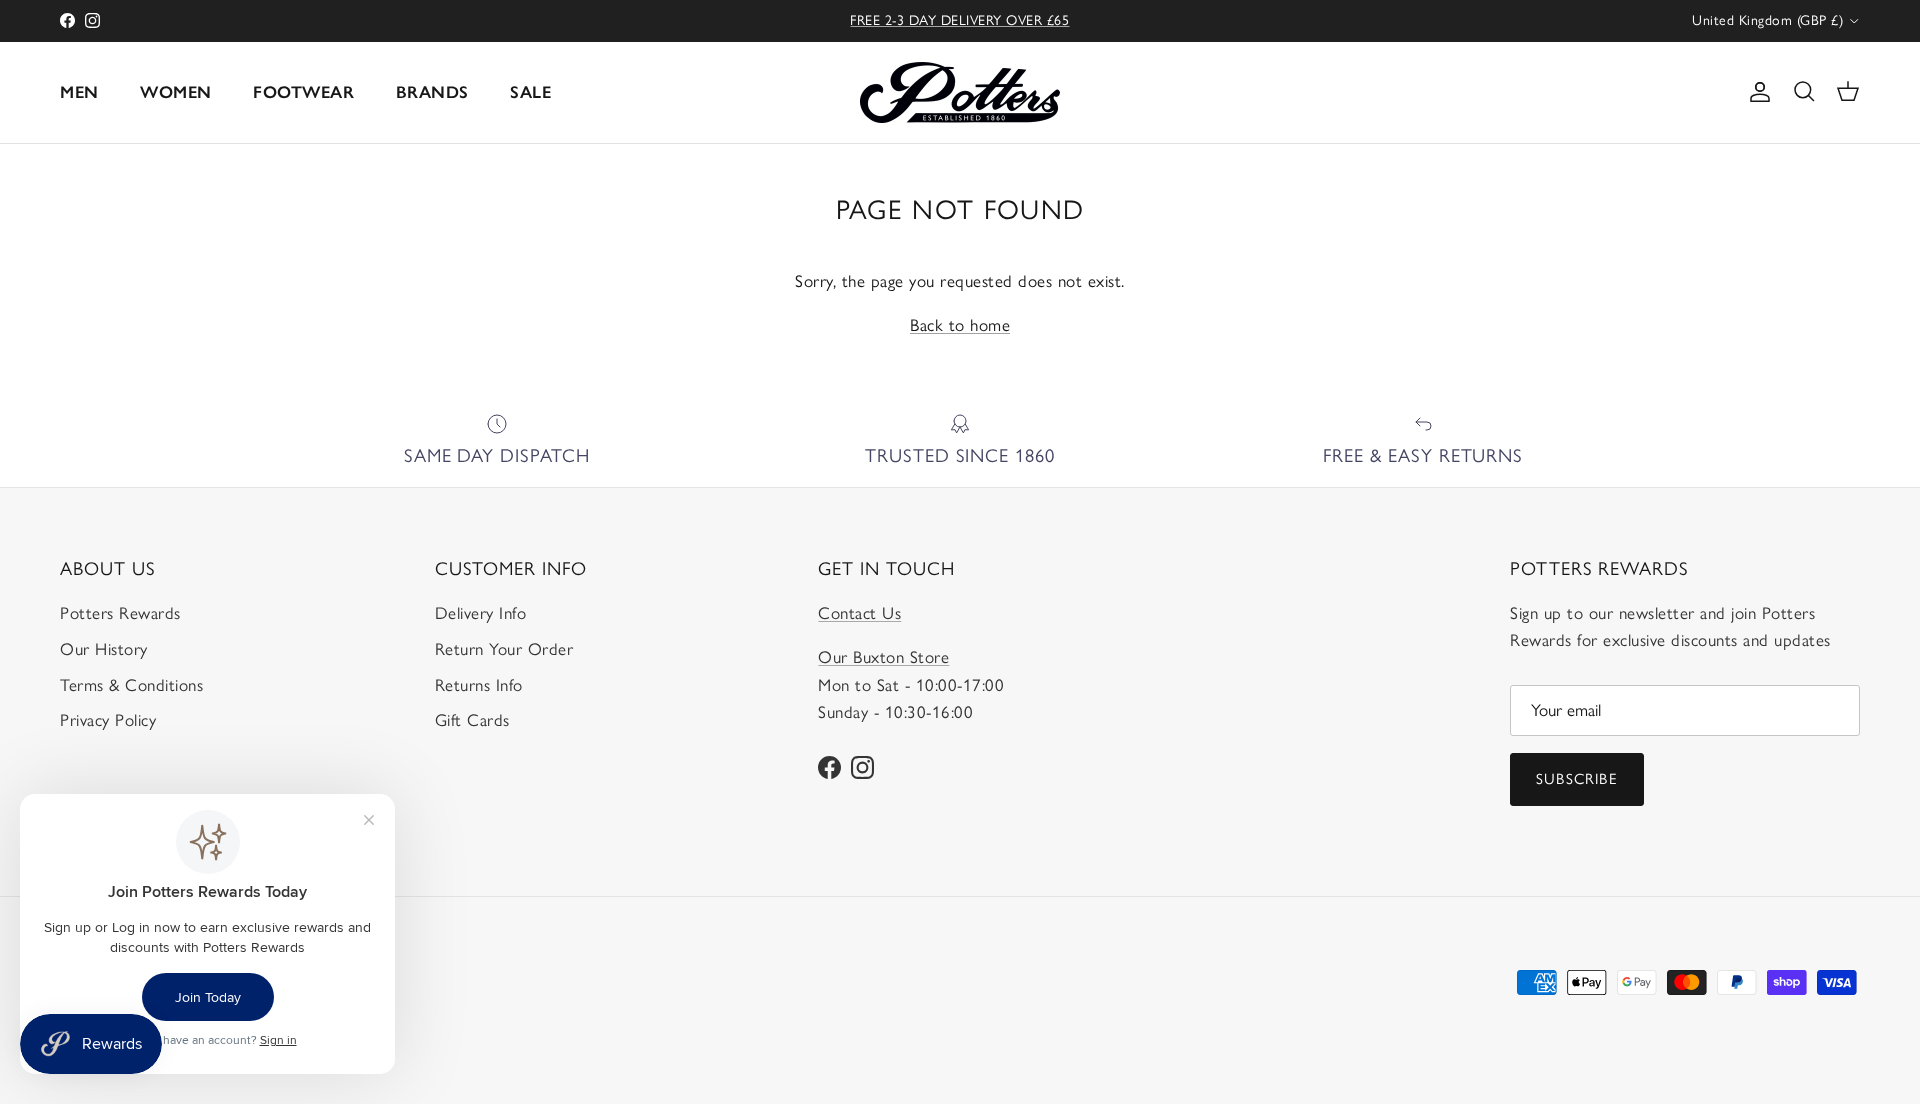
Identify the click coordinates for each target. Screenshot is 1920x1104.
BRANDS (432, 92)
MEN (79, 92)
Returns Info (479, 685)
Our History (104, 649)
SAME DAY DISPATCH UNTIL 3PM (960, 28)
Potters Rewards (120, 613)
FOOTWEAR (303, 92)
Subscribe (1577, 779)
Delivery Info (481, 613)
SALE (530, 92)
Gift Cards (472, 720)
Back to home (960, 325)
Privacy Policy (108, 720)
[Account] (1756, 92)
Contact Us (859, 613)
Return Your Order (504, 649)
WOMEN (176, 92)
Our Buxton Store (883, 657)
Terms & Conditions (131, 685)
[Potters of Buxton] (960, 92)
